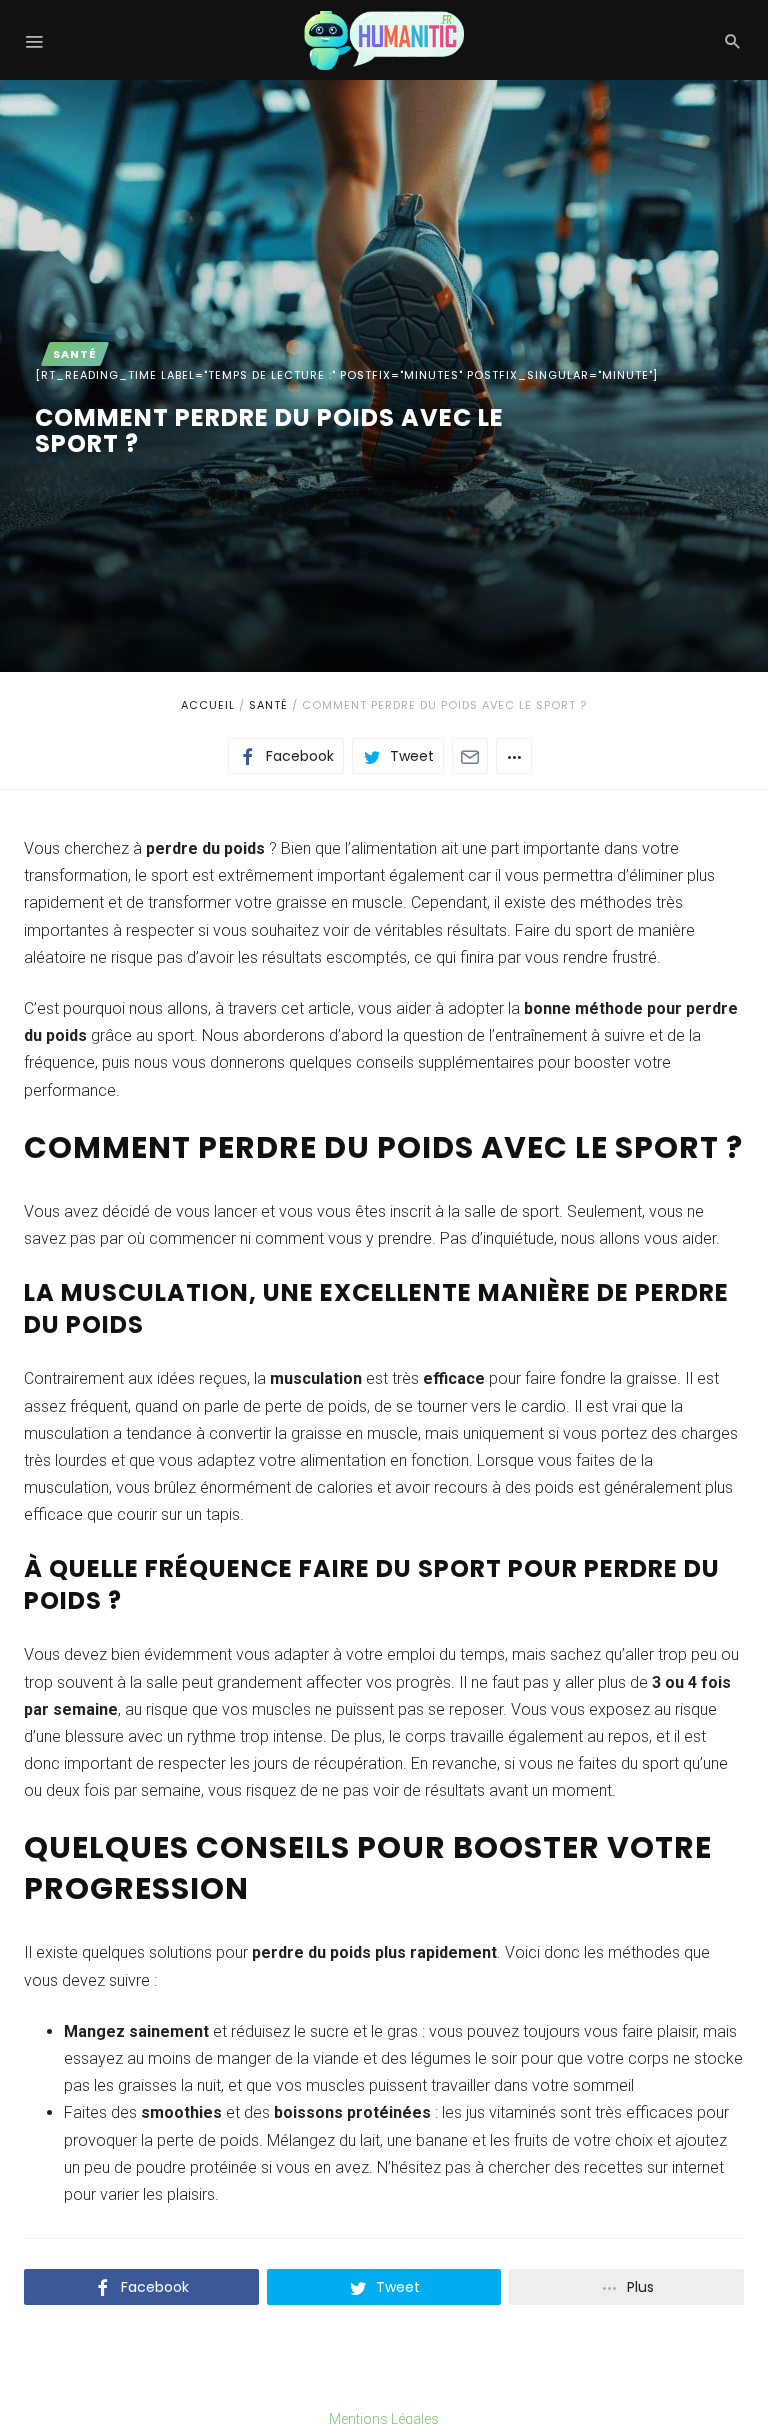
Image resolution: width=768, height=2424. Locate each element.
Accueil (208, 705)
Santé (268, 705)
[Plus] (514, 756)
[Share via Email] (470, 756)
